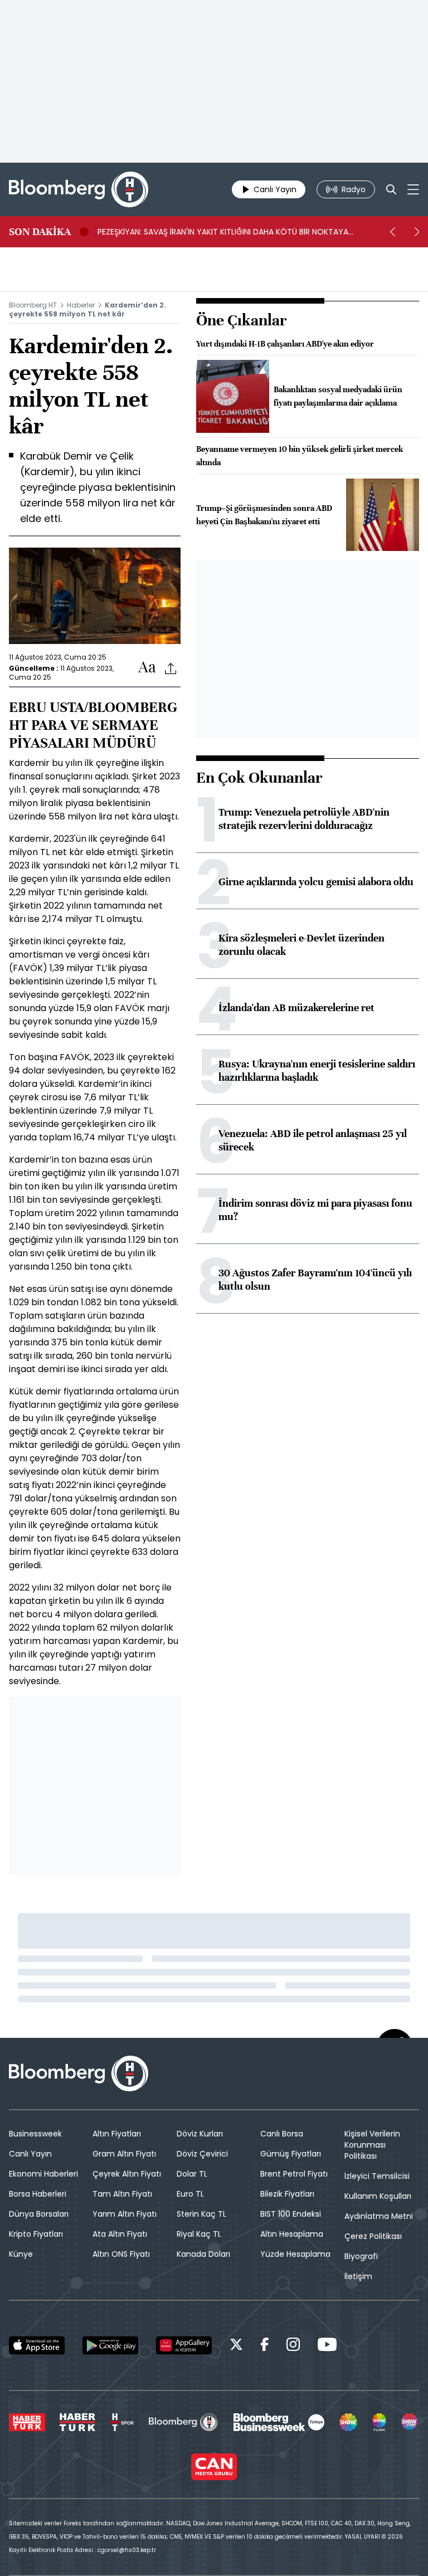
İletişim (358, 2276)
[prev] (392, 232)
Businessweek (35, 2134)
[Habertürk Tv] (77, 2422)
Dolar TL (192, 2174)
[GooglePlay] (110, 2345)
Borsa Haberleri (38, 2194)
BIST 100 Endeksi (291, 2214)
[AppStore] (37, 2345)
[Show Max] (410, 2422)
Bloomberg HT (33, 305)
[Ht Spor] (122, 2422)
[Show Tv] (348, 2422)
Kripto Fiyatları (36, 2234)
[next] (417, 232)
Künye (21, 2254)
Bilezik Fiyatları (287, 2194)
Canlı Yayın (30, 2154)
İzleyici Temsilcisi (377, 2176)
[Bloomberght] (79, 189)
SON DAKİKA (40, 232)
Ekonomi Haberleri (43, 2174)
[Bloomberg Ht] (184, 2422)
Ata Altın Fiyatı (120, 2234)
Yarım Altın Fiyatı (125, 2214)
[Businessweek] (279, 2422)
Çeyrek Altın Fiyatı (127, 2174)
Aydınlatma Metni (379, 2216)
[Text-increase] (147, 668)
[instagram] (293, 2346)
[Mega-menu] (413, 189)
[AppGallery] (184, 2345)
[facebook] (265, 2346)
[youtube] (327, 2346)
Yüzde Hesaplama (295, 2254)
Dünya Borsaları (39, 2214)
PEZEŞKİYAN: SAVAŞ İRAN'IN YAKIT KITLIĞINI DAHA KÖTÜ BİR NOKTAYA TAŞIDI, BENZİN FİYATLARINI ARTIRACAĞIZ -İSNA (223, 232)
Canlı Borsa (282, 2134)
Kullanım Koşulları (378, 2196)
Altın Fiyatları (117, 2134)
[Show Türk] (380, 2422)
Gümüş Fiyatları (291, 2154)
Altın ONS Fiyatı (121, 2254)
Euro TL (190, 2194)
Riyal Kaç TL (199, 2234)
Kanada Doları (203, 2254)
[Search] (391, 189)
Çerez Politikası (373, 2236)
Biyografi (361, 2256)
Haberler (81, 305)
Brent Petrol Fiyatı (294, 2174)
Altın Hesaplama (292, 2234)
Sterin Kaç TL (201, 2214)
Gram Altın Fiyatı (124, 2154)
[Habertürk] (27, 2422)
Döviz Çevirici (202, 2154)
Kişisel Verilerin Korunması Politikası (372, 2145)
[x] (236, 2346)
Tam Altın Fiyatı (122, 2194)
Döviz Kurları (200, 2134)
